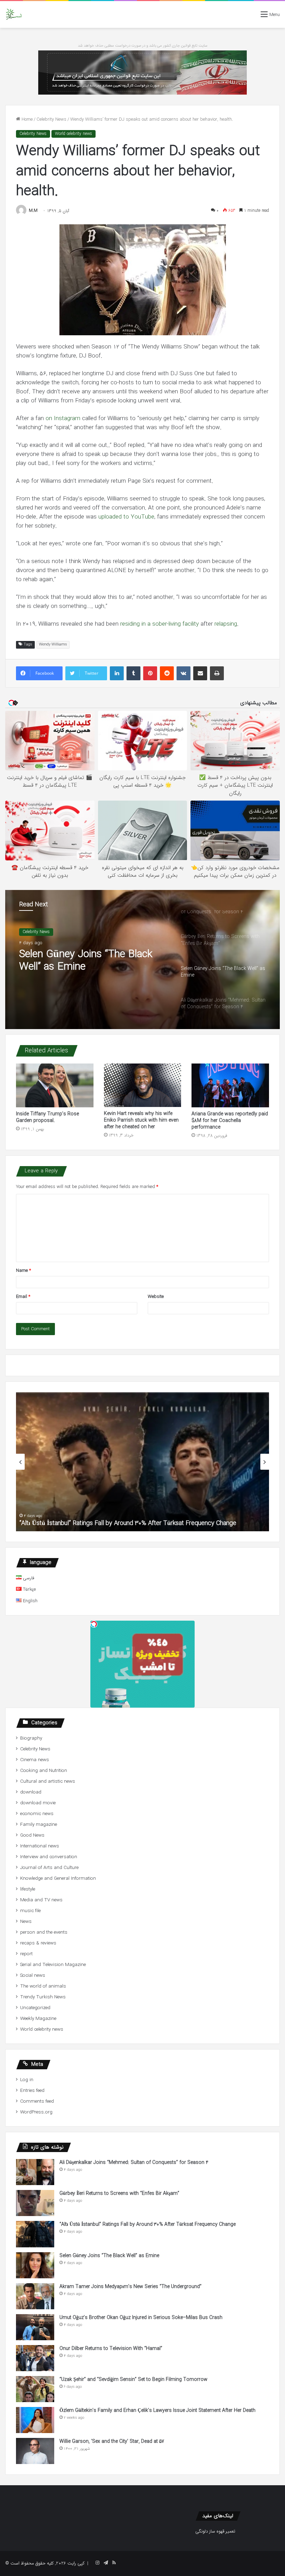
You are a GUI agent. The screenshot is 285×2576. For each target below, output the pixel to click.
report (26, 1954)
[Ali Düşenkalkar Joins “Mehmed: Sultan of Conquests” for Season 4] (35, 2172)
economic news (37, 1814)
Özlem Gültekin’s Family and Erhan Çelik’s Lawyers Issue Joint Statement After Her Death (157, 2410)
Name (23, 1271)
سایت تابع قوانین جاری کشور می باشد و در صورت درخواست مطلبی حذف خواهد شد (143, 46)
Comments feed (37, 2101)
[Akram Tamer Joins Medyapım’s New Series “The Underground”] (35, 2296)
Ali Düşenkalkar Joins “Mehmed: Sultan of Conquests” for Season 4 (92, 961)
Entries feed (32, 2091)
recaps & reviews (38, 1943)
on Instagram (63, 419)
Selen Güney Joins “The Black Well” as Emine (81, 1523)
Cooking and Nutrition (44, 1771)
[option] (142, 960)
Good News (32, 1835)
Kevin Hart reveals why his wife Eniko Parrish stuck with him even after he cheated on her (141, 1120)
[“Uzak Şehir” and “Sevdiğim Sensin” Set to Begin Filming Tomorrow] (35, 2389)
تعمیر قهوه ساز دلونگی (215, 2531)
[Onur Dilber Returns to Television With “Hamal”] (35, 2358)
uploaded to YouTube (126, 517)
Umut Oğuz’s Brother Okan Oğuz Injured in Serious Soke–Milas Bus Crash (141, 2318)
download (31, 1792)
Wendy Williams (53, 645)
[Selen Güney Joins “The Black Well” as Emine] (35, 2265)
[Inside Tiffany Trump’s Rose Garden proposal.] (55, 1085)
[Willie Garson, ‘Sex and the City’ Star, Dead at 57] (35, 2451)
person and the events (44, 1932)
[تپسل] (94, 1624)
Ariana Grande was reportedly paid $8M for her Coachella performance (230, 1121)
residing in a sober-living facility (160, 624)
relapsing (226, 624)
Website (156, 1297)
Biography (31, 1738)
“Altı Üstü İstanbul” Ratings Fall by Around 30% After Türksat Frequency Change (148, 2224)
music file (30, 1911)
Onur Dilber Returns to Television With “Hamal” (111, 2349)
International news (40, 1846)
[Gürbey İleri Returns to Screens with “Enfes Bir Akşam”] (35, 2203)
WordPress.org (36, 2112)
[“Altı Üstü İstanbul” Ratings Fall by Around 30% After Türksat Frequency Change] (35, 2234)
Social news (33, 1976)
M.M (33, 211)
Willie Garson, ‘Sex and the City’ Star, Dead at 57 (112, 2441)
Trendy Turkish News (43, 1997)
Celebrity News (51, 119)
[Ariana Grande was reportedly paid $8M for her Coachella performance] (230, 1085)
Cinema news (35, 1760)
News (26, 1922)
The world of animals (43, 1986)
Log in (27, 2080)
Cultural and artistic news (48, 1781)
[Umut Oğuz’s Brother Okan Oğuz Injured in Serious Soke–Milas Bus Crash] (35, 2327)
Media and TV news (41, 1900)
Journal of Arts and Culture (49, 1868)
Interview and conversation (49, 1857)
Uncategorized (35, 2008)
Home (26, 119)
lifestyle (28, 1889)
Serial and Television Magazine (53, 1965)
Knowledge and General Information (58, 1879)
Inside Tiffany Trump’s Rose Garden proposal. (47, 1117)
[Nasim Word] (14, 14)
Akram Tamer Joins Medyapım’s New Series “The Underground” (131, 2287)
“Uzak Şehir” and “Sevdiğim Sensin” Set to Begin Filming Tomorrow (133, 2380)
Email (23, 1297)
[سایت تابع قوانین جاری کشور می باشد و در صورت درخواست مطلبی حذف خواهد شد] (142, 72)
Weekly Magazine (38, 2019)
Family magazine (39, 1825)
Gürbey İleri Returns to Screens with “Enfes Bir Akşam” (119, 2193)
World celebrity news (74, 134)
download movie (38, 1803)
